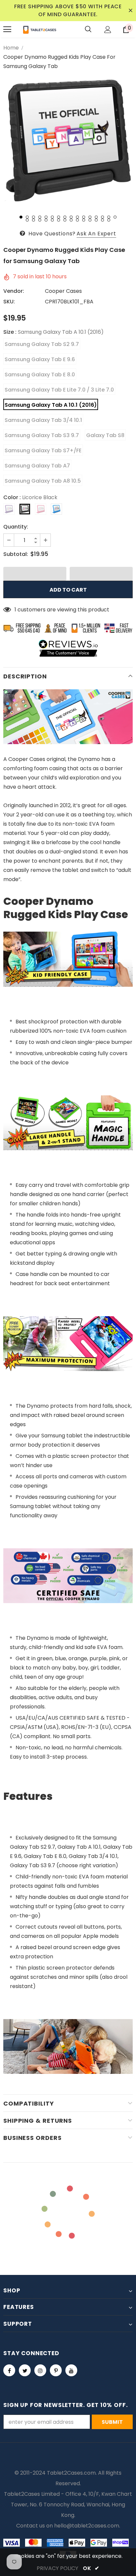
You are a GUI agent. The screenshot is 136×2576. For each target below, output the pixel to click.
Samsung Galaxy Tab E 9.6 (40, 359)
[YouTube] (71, 2370)
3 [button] (34, 217)
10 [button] (77, 217)
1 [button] (21, 217)
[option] (68, 141)
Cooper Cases (63, 291)
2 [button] (27, 217)
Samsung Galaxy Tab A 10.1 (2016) (51, 405)
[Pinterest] (56, 2370)
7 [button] (59, 217)
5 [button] (46, 217)
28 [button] (96, 220)
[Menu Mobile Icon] (7, 29)
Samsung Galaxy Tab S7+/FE (43, 450)
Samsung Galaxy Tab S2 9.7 (42, 344)
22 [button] (59, 220)
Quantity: (16, 527)
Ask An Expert (96, 234)
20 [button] (46, 220)
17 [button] (27, 220)
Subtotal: (16, 554)
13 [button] (96, 217)
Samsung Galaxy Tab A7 (37, 466)
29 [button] (102, 220)
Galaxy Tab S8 (105, 435)
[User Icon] (108, 30)
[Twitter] (25, 2370)
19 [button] (40, 220)
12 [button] (90, 217)
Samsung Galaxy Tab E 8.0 (40, 375)
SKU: (9, 302)
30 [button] (109, 220)
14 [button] (102, 217)
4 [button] (40, 217)
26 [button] (84, 220)
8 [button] (65, 217)
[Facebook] (9, 2370)
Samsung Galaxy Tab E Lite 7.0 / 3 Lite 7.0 (59, 390)
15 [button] (109, 217)
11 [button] (84, 217)
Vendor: (14, 291)
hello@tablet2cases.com (87, 2526)
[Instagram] (40, 2370)
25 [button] (77, 220)
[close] (130, 11)
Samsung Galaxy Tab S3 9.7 (42, 435)
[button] (35, 574)
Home (11, 48)
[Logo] (40, 29)
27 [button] (90, 220)
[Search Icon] (88, 29)
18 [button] (34, 220)
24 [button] (71, 220)
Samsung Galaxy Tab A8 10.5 (43, 481)
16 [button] (115, 217)
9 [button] (71, 217)
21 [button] (52, 220)
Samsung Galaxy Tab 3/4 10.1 (43, 420)
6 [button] (52, 217)
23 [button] (65, 220)
